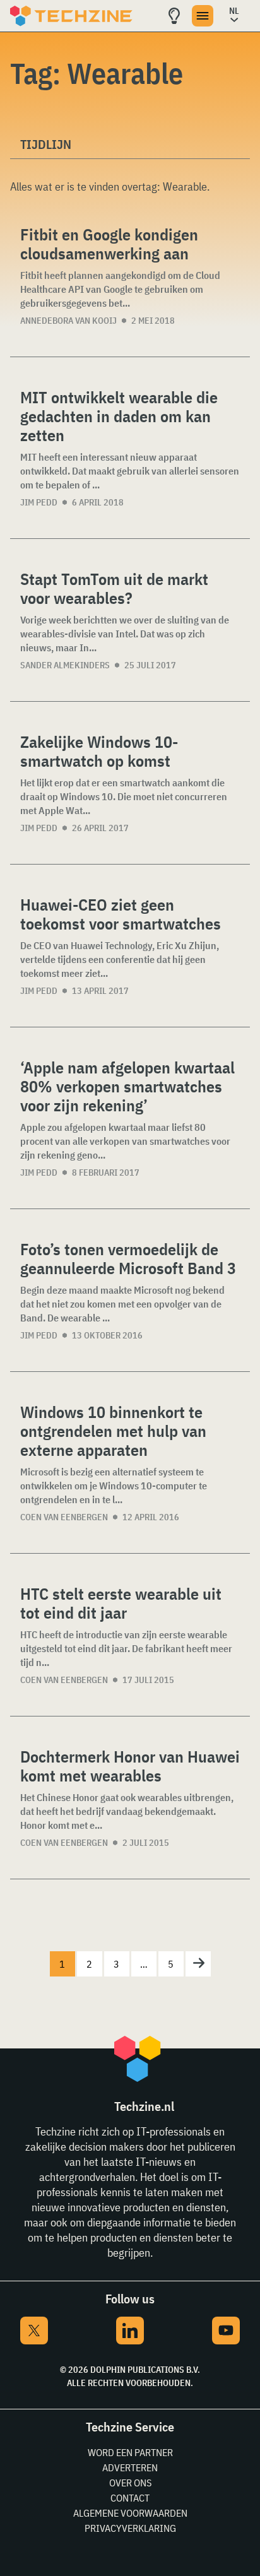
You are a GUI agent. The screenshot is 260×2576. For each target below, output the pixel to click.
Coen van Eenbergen (64, 1517)
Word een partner (130, 2452)
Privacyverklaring (130, 2528)
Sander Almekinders (65, 665)
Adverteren (130, 2467)
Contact (130, 2498)
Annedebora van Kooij (68, 321)
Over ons (130, 2483)
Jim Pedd (39, 502)
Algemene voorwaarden (130, 2513)
